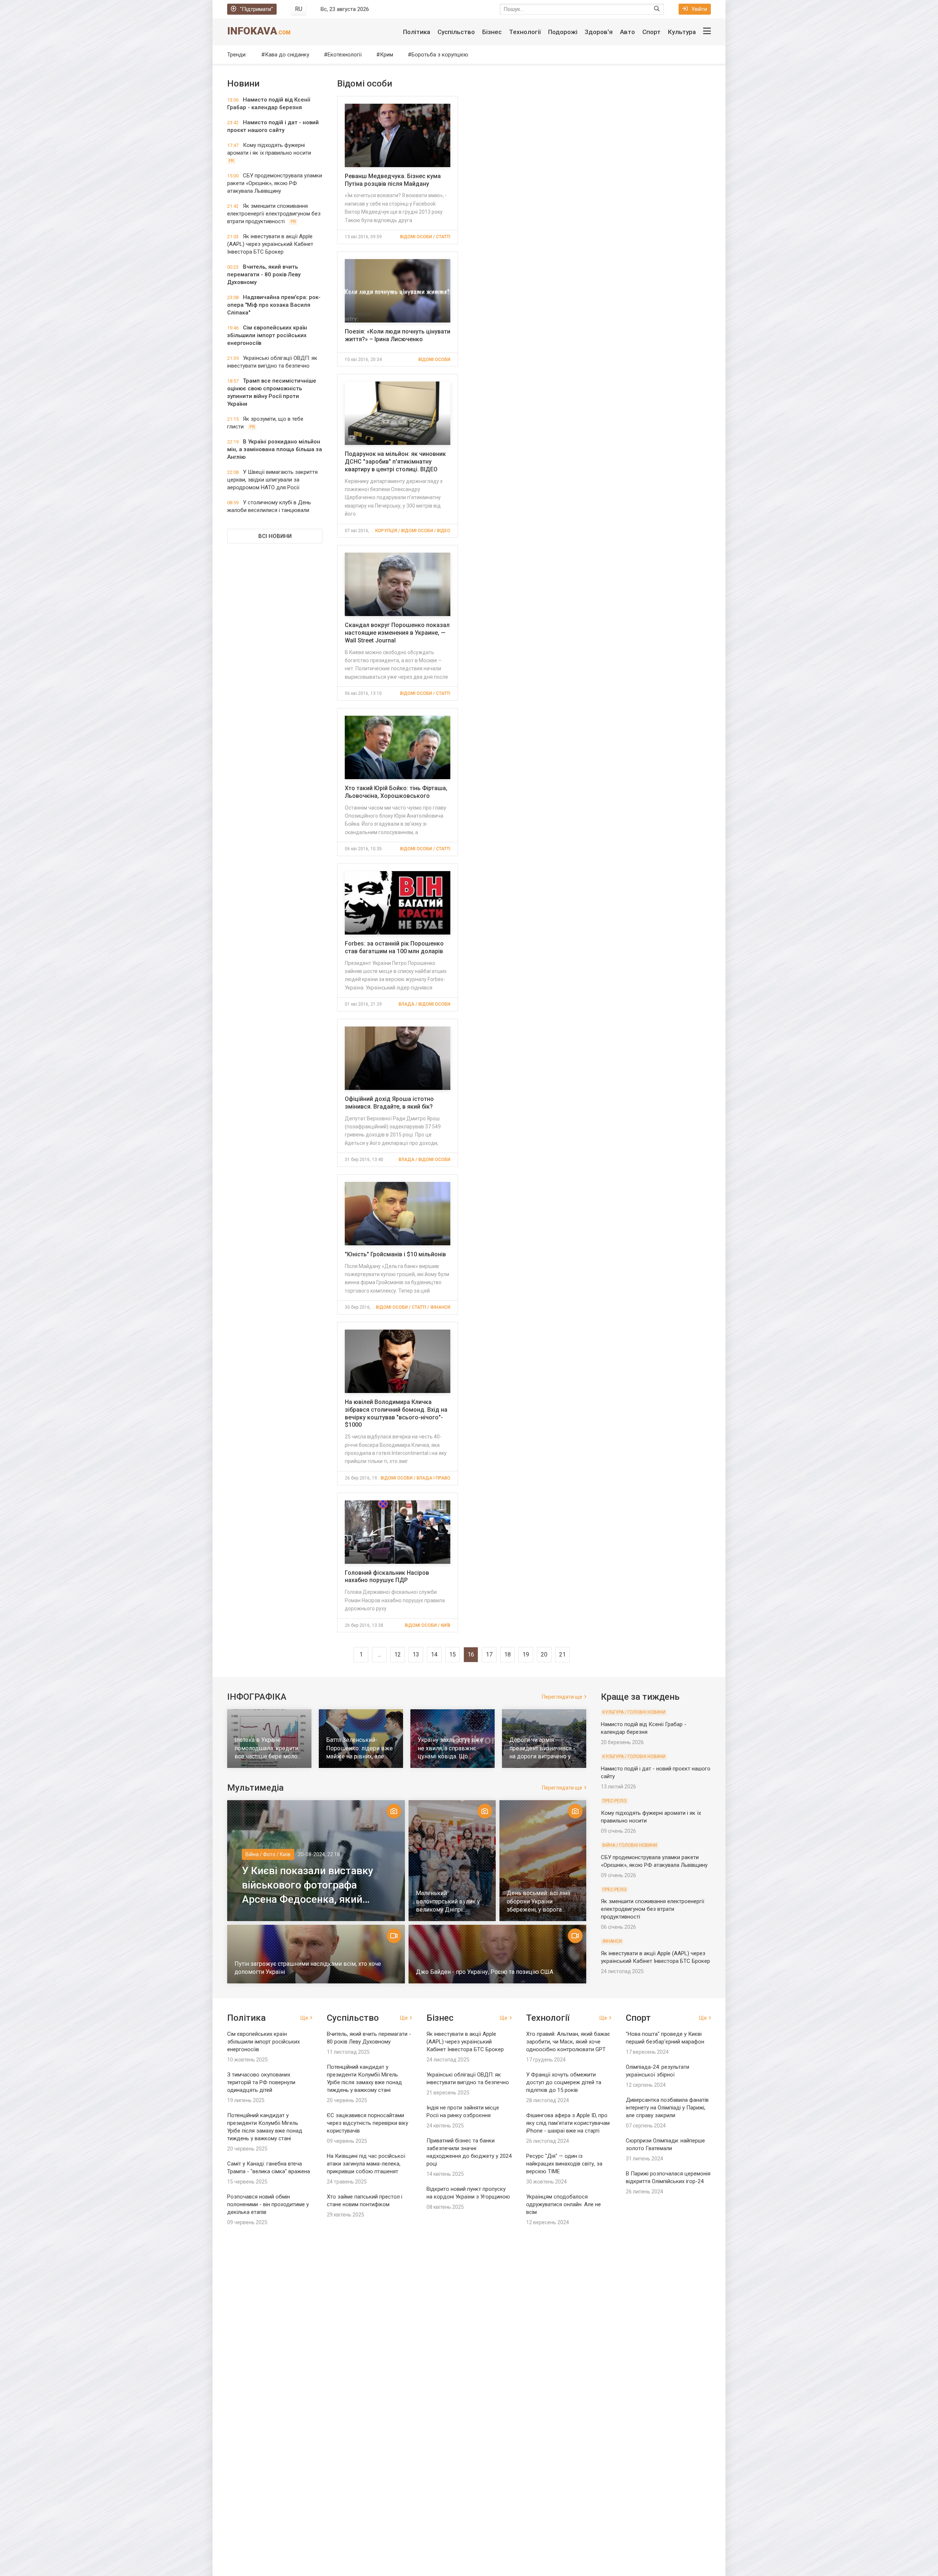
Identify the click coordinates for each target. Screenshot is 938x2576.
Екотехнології (345, 55)
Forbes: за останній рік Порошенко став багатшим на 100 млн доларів (394, 947)
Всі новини (275, 536)
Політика (417, 32)
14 (434, 1654)
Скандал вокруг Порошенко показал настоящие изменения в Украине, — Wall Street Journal (397, 633)
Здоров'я (599, 32)
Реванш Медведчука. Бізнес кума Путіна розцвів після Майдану (393, 180)
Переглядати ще (562, 1697)
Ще (304, 2018)
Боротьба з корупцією (440, 55)
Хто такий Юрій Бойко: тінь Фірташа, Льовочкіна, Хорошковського (396, 792)
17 (489, 1654)
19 (526, 1654)
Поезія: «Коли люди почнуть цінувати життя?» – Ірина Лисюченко (398, 335)
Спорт (651, 32)
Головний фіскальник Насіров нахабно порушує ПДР (387, 1577)
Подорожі (563, 32)
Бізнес (492, 32)
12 (398, 1654)
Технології (525, 32)
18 (507, 1654)
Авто (627, 32)
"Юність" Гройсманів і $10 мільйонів (395, 1254)
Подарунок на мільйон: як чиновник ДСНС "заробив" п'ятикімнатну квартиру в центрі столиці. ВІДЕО (395, 462)
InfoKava (259, 31)
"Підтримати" (256, 9)
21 (562, 1654)
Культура (682, 32)
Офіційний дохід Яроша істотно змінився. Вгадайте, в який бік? (389, 1103)
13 (416, 1654)
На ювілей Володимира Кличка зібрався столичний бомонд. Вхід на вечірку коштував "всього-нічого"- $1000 (396, 1413)
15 (453, 1654)
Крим (387, 55)
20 (544, 1654)
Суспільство (456, 32)
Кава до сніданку (287, 55)
